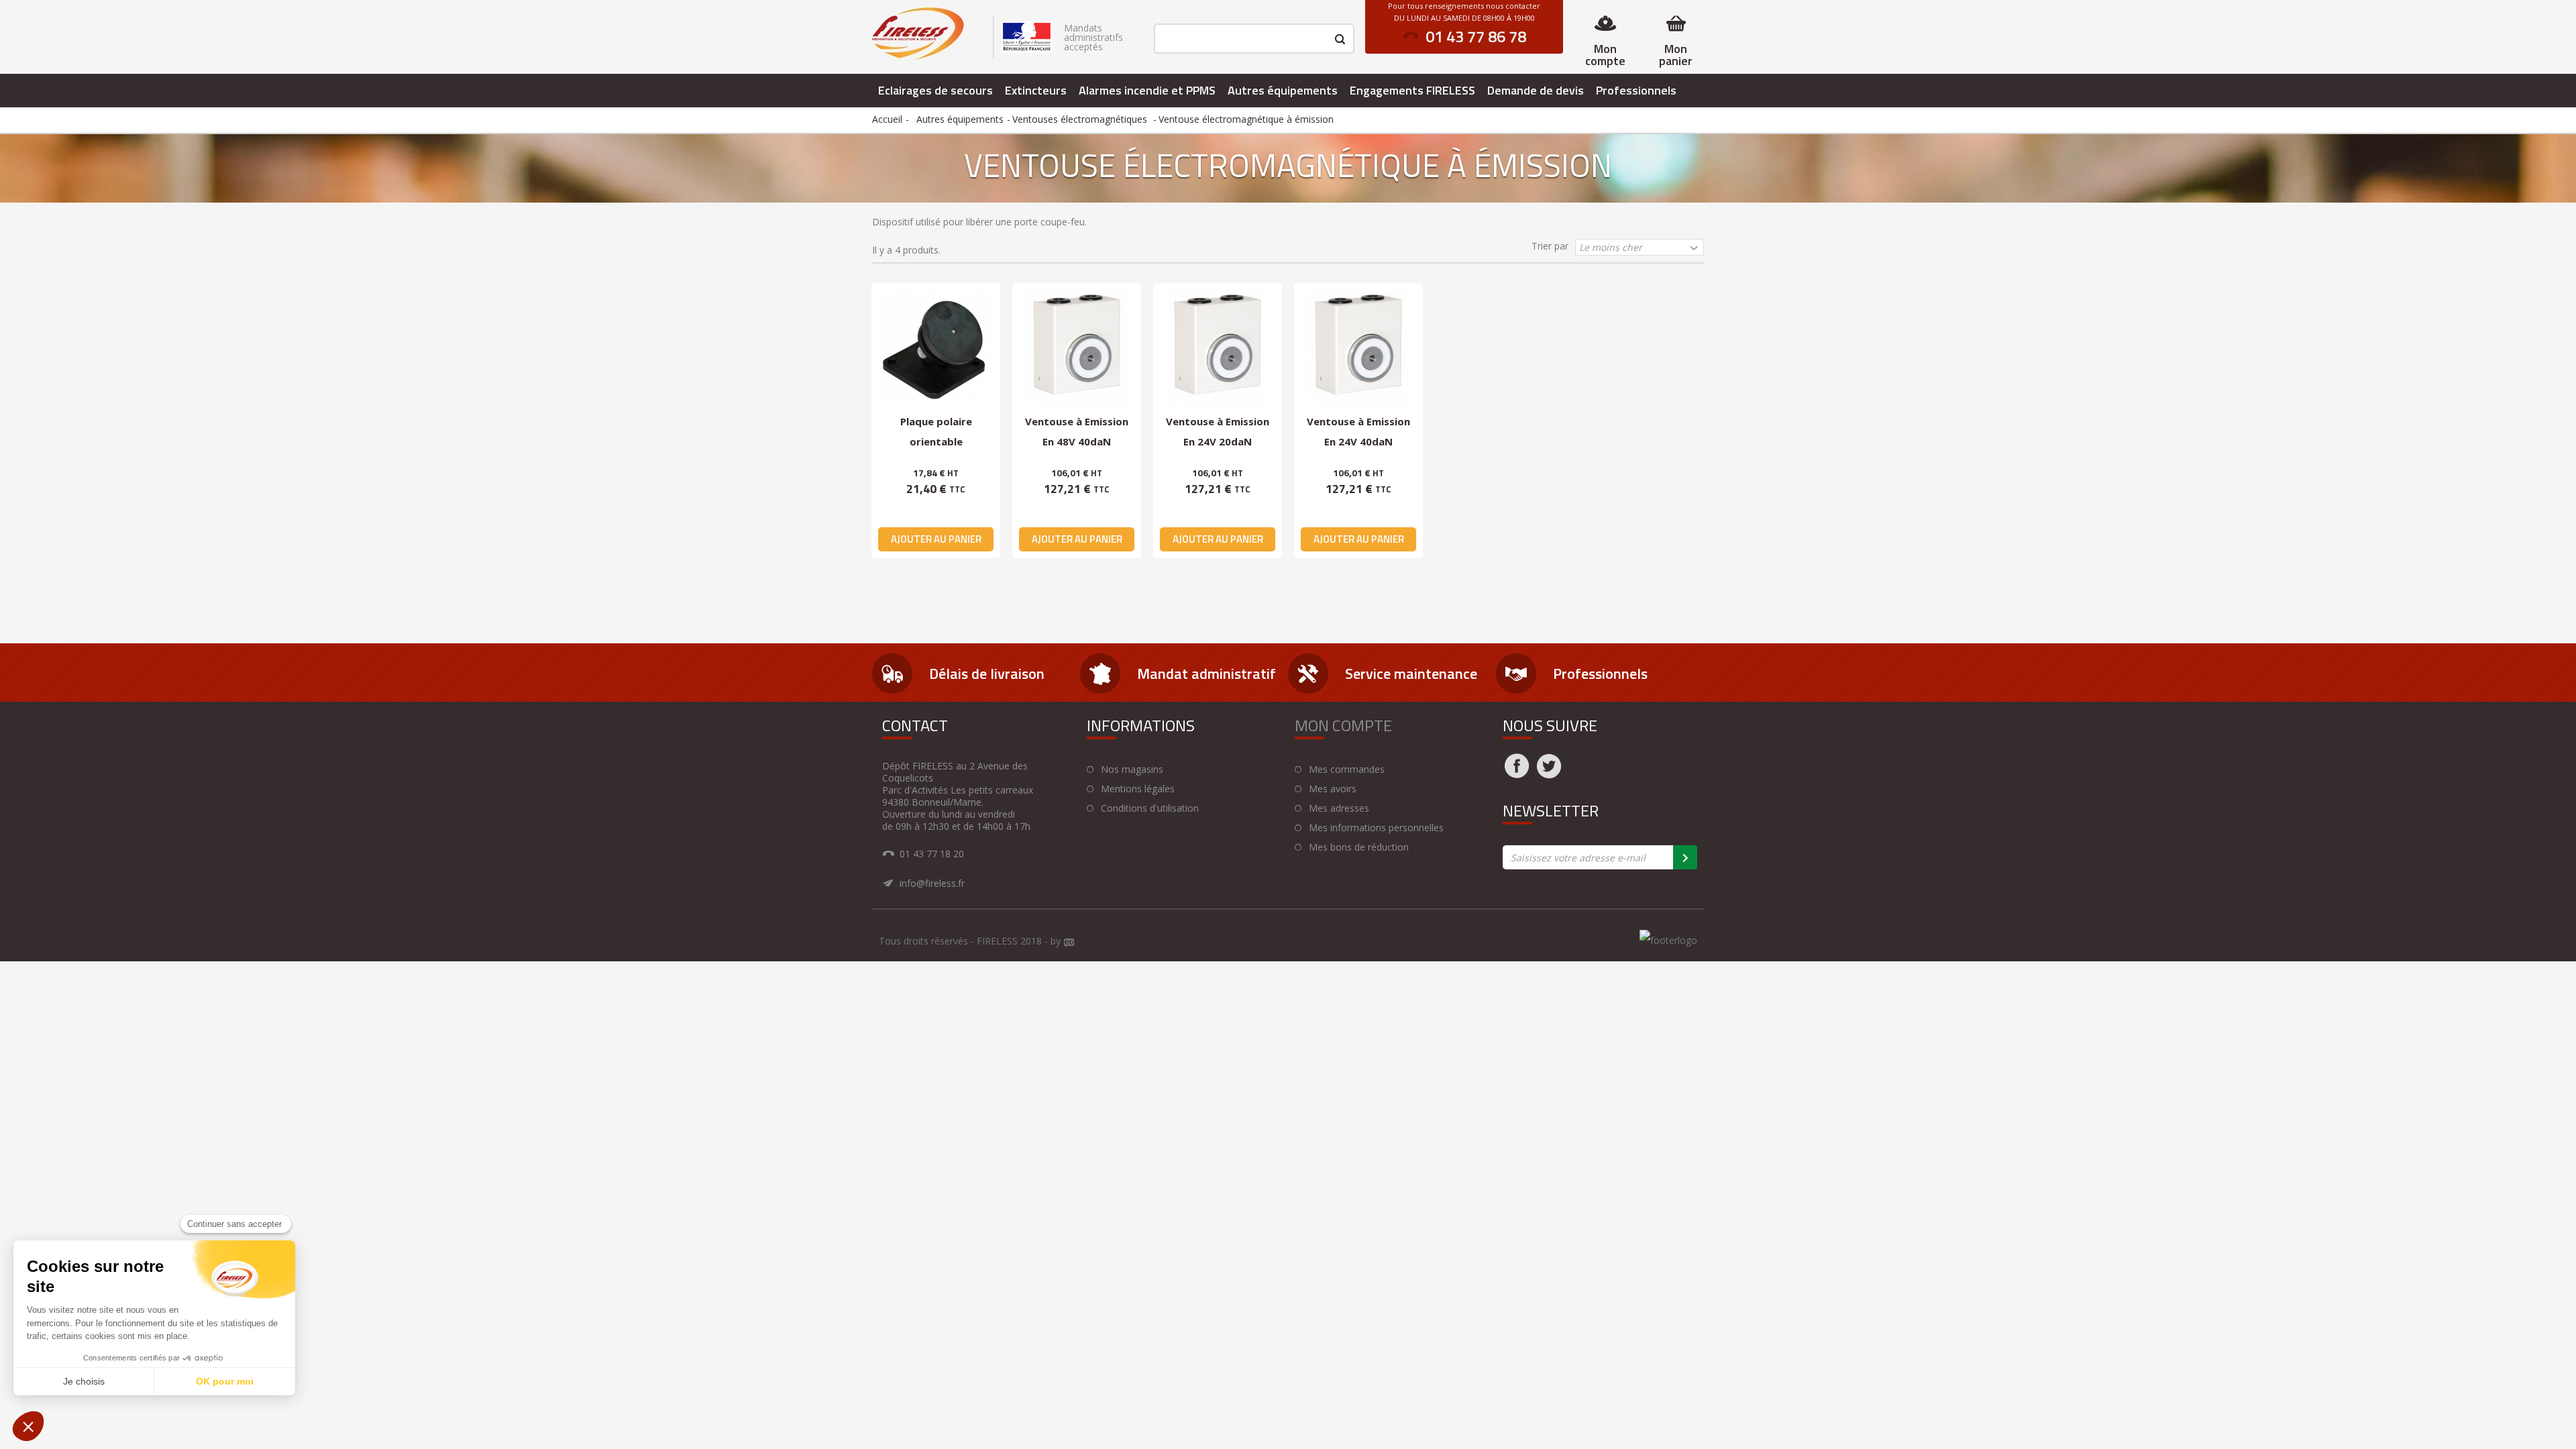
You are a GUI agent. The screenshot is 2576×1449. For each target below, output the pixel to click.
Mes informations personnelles (1376, 828)
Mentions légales (1138, 789)
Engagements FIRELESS (1412, 90)
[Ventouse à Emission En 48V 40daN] (1077, 347)
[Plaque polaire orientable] (936, 347)
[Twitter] (1549, 774)
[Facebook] (1517, 774)
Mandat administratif (1206, 674)
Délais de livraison (987, 674)
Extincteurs (1036, 90)
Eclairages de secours (935, 90)
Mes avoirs (1333, 789)
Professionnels (1636, 90)
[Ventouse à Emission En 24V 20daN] (1218, 347)
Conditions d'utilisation (1150, 808)
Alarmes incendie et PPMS (1147, 90)
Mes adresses (1339, 808)
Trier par (1550, 246)
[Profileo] (1069, 943)
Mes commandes (1347, 769)
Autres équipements (1283, 90)
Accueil (887, 119)
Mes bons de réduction (1359, 847)
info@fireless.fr (932, 883)
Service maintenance (1411, 674)
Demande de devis (1536, 90)
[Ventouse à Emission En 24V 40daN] (1358, 347)
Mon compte (1605, 55)
